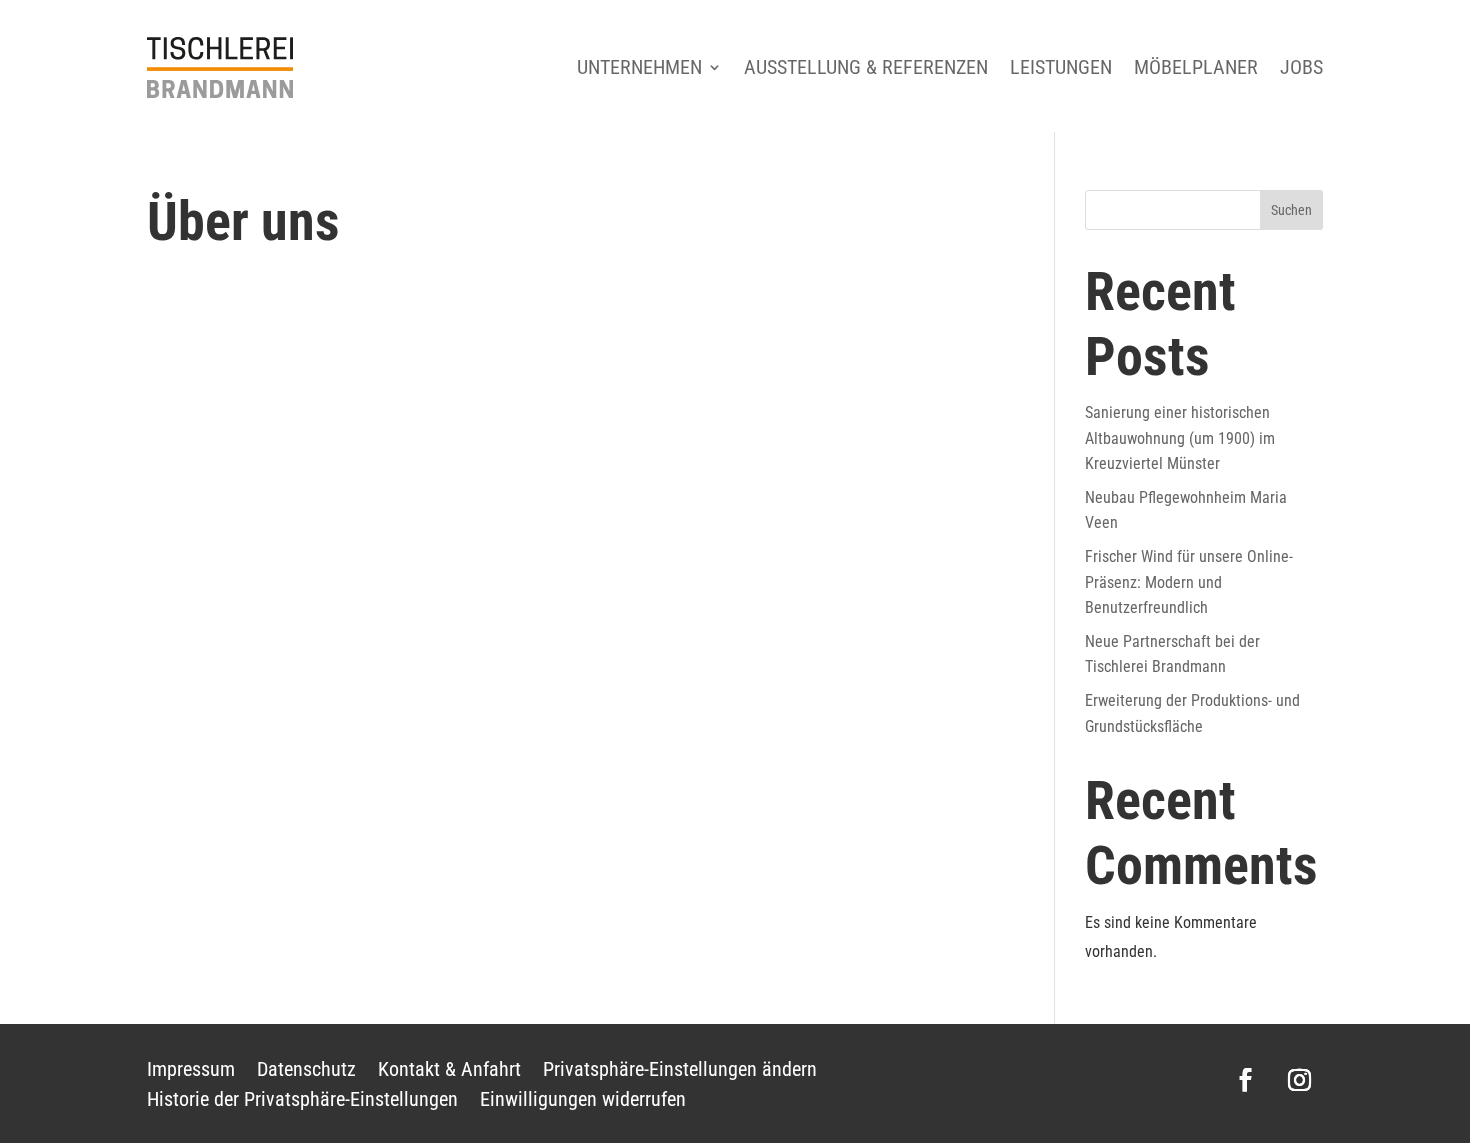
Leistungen (1061, 67)
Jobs (1301, 67)
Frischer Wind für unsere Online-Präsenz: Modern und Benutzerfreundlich (1189, 582)
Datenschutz (306, 1071)
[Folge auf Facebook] (1246, 1080)
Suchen (1291, 210)
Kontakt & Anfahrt (449, 1071)
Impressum (191, 1071)
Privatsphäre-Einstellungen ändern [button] (680, 1071)
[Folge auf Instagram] (1300, 1080)
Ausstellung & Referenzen (866, 67)
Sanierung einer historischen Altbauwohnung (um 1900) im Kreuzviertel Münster (1180, 438)
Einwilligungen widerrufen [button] (583, 1101)
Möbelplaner (1196, 67)
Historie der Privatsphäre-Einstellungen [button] (302, 1101)
